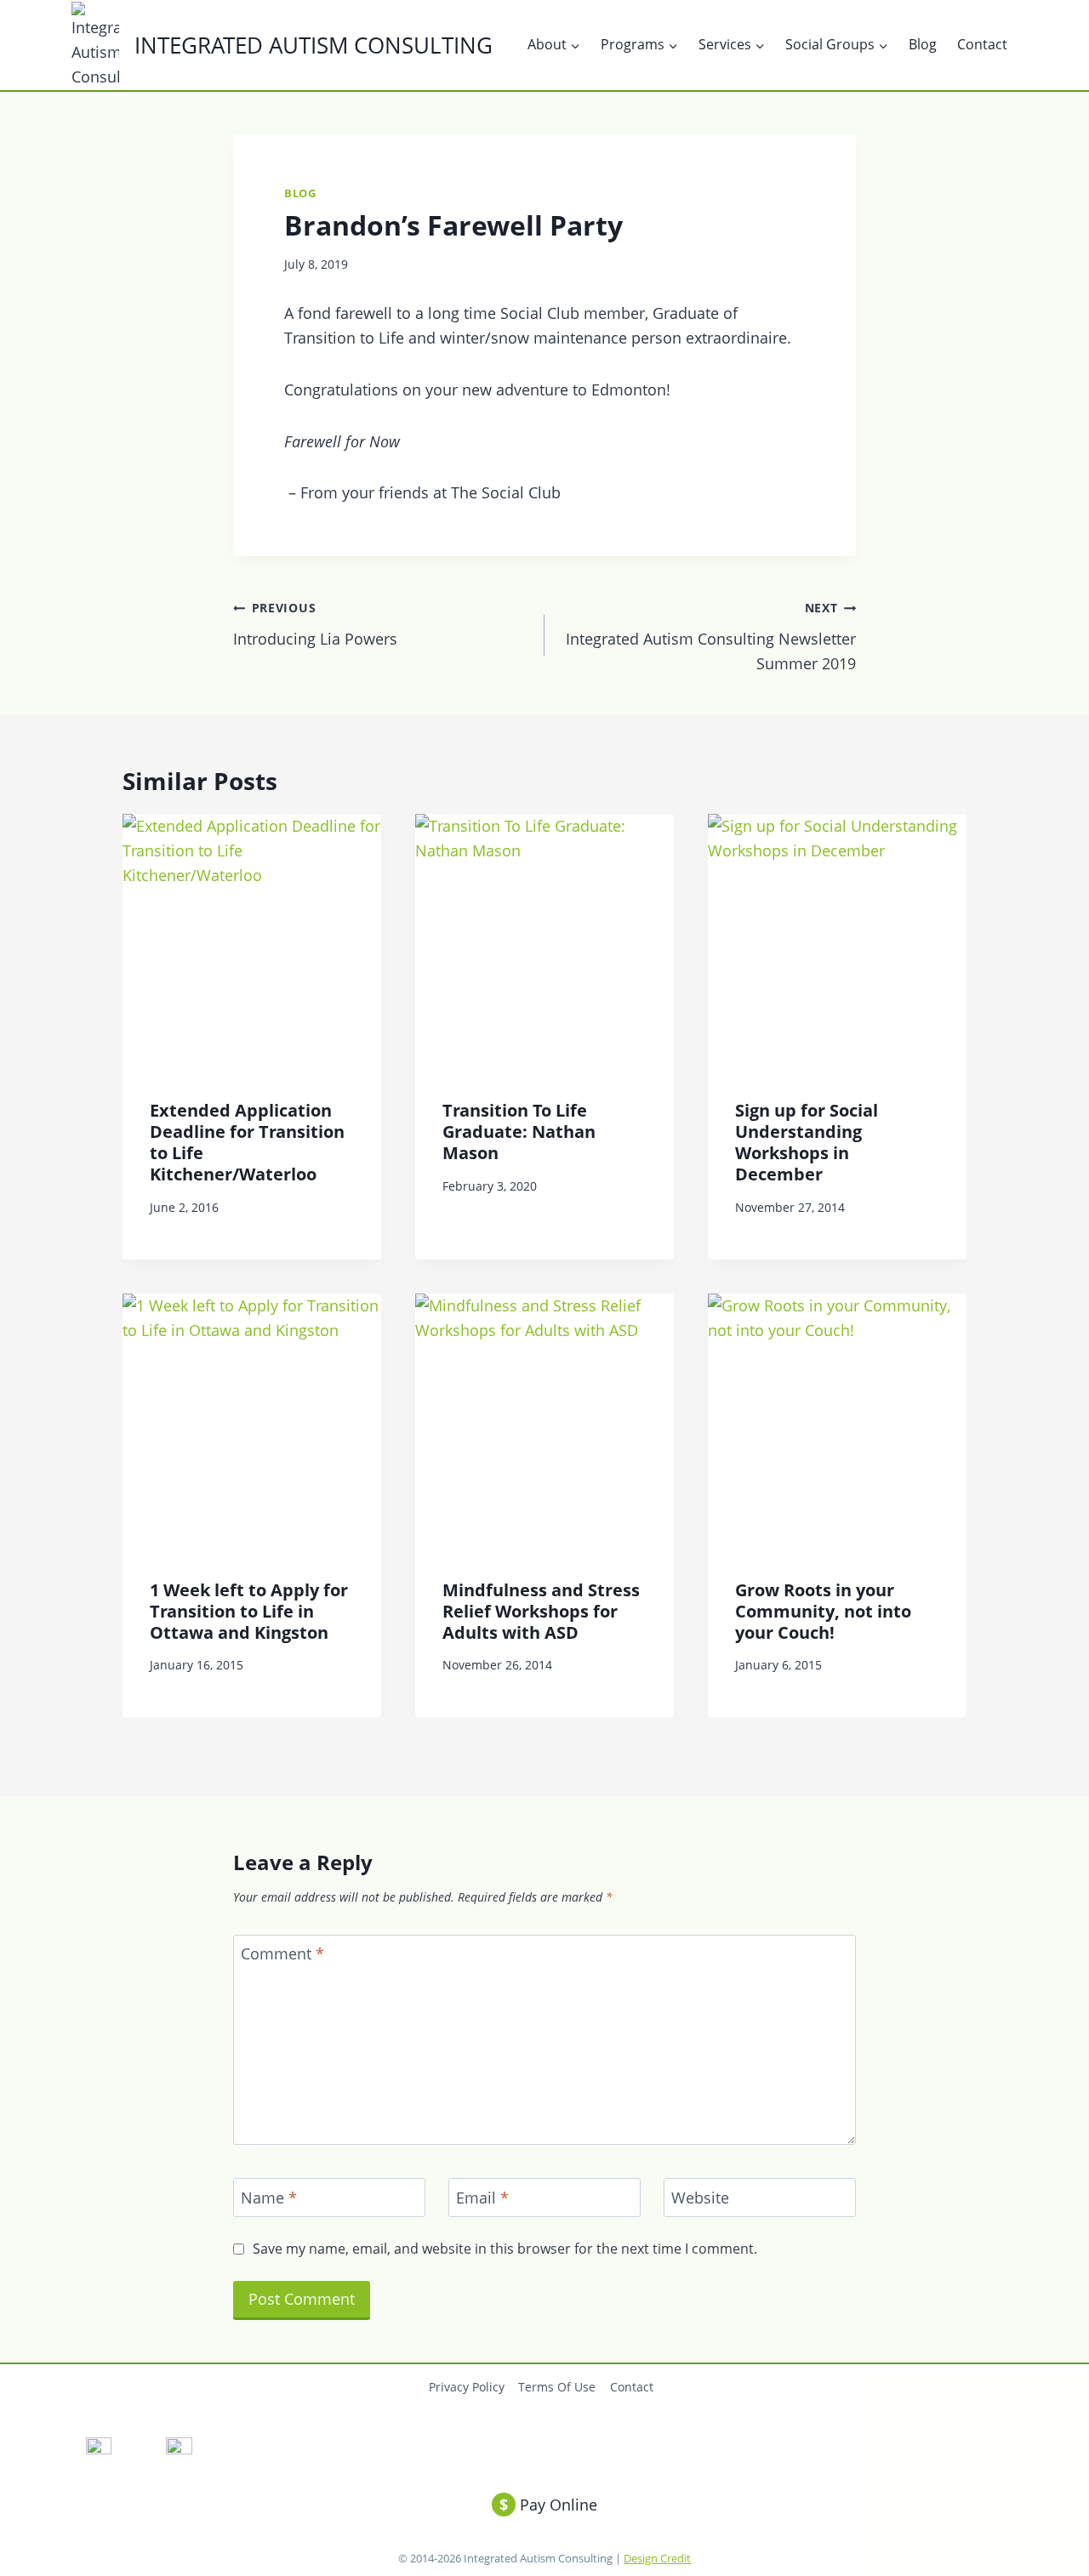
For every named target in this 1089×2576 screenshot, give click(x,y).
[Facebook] (98, 2451)
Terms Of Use (557, 2387)
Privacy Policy (467, 2387)
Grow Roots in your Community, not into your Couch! (823, 1611)
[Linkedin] (179, 2451)
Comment (282, 1955)
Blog (923, 44)
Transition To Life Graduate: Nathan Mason (519, 1132)
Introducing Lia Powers (315, 624)
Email (482, 2198)
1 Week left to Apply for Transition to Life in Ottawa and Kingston (249, 1611)
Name (269, 2198)
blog (300, 193)
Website (700, 2198)
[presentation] (252, 943)
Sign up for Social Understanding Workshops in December (807, 1142)
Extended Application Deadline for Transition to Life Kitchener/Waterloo (247, 1142)
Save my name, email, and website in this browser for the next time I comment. (505, 2249)
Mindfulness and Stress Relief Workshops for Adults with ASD (541, 1611)
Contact (982, 44)
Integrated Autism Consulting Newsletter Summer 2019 (711, 637)
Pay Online (548, 2505)
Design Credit (657, 2558)
